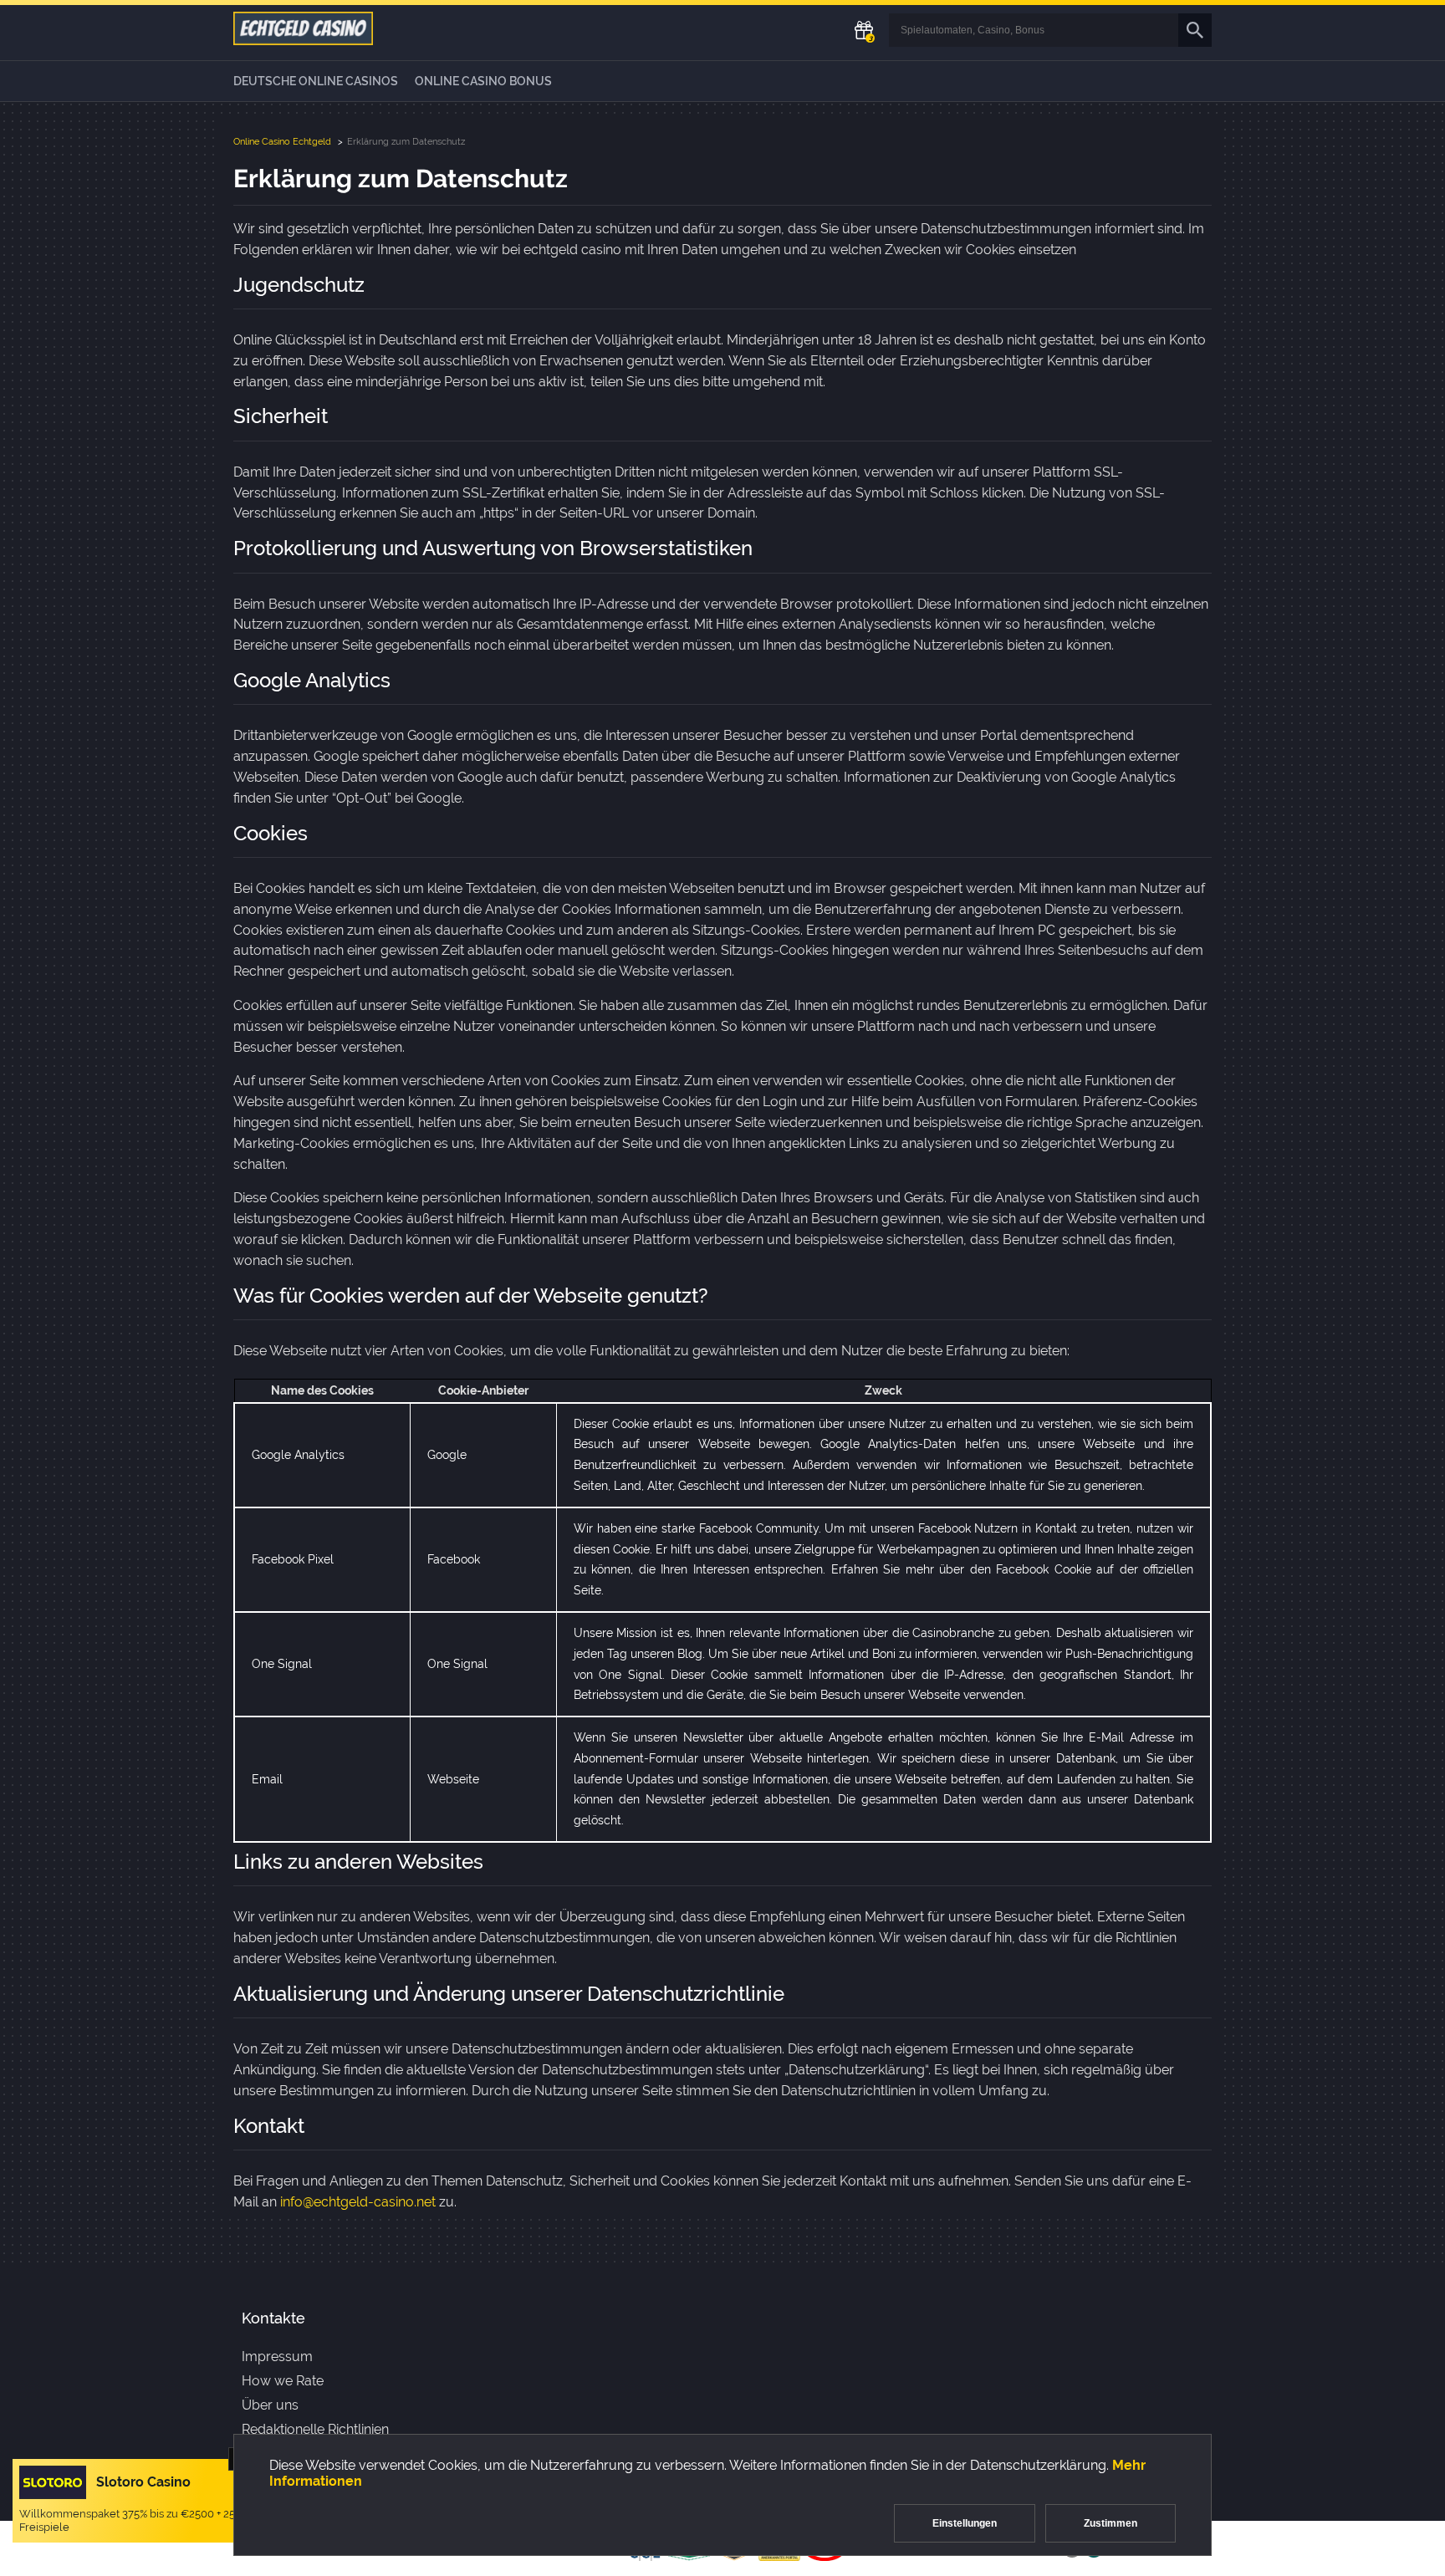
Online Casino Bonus (483, 81)
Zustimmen (1111, 2523)
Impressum (277, 2357)
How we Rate (283, 2381)
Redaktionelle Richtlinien (315, 2429)
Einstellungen (965, 2523)
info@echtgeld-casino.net (358, 2202)
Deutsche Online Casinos (316, 81)
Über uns (270, 2405)
